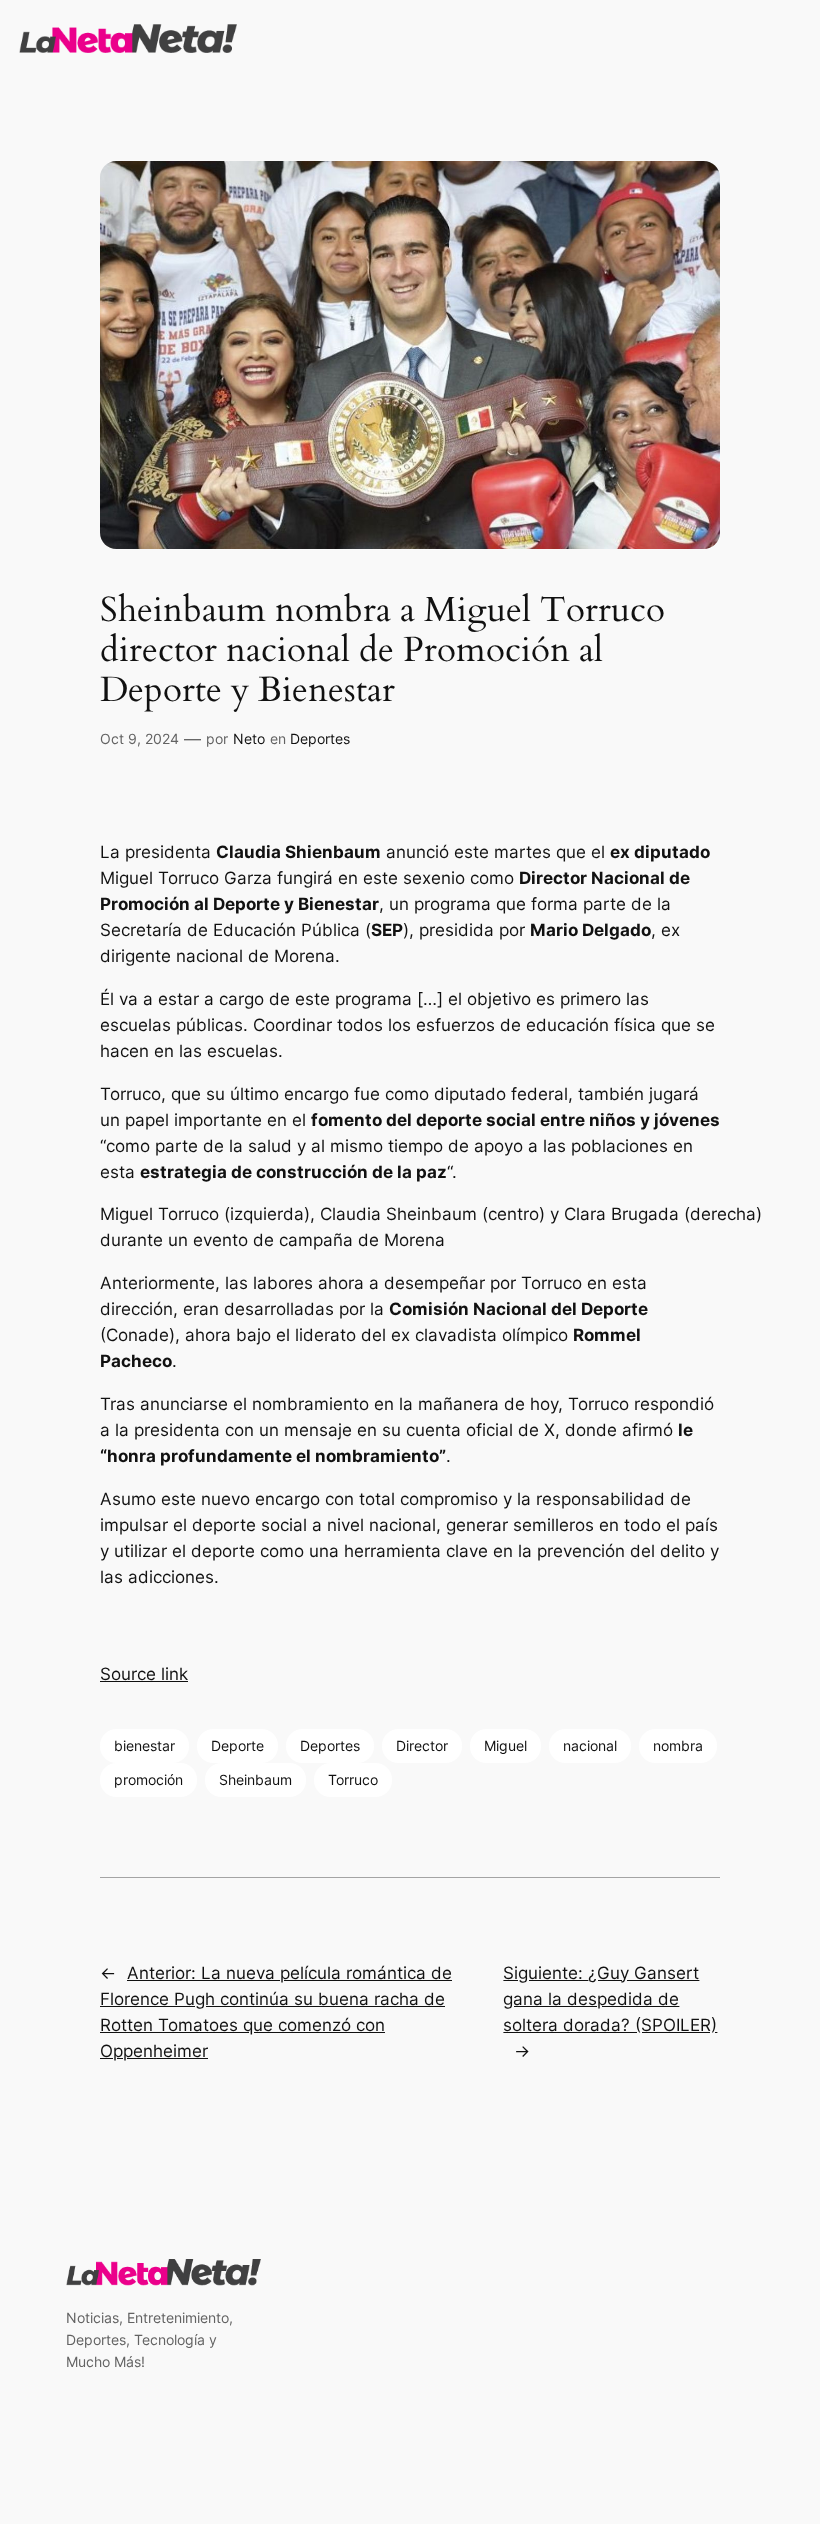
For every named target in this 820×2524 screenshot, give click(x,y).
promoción (148, 1779)
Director (422, 1745)
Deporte (237, 1745)
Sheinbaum (255, 1779)
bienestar (144, 1745)
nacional (590, 1745)
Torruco (353, 1779)
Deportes (320, 738)
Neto (249, 738)
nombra (678, 1745)
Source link (144, 1674)
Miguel (505, 1745)
